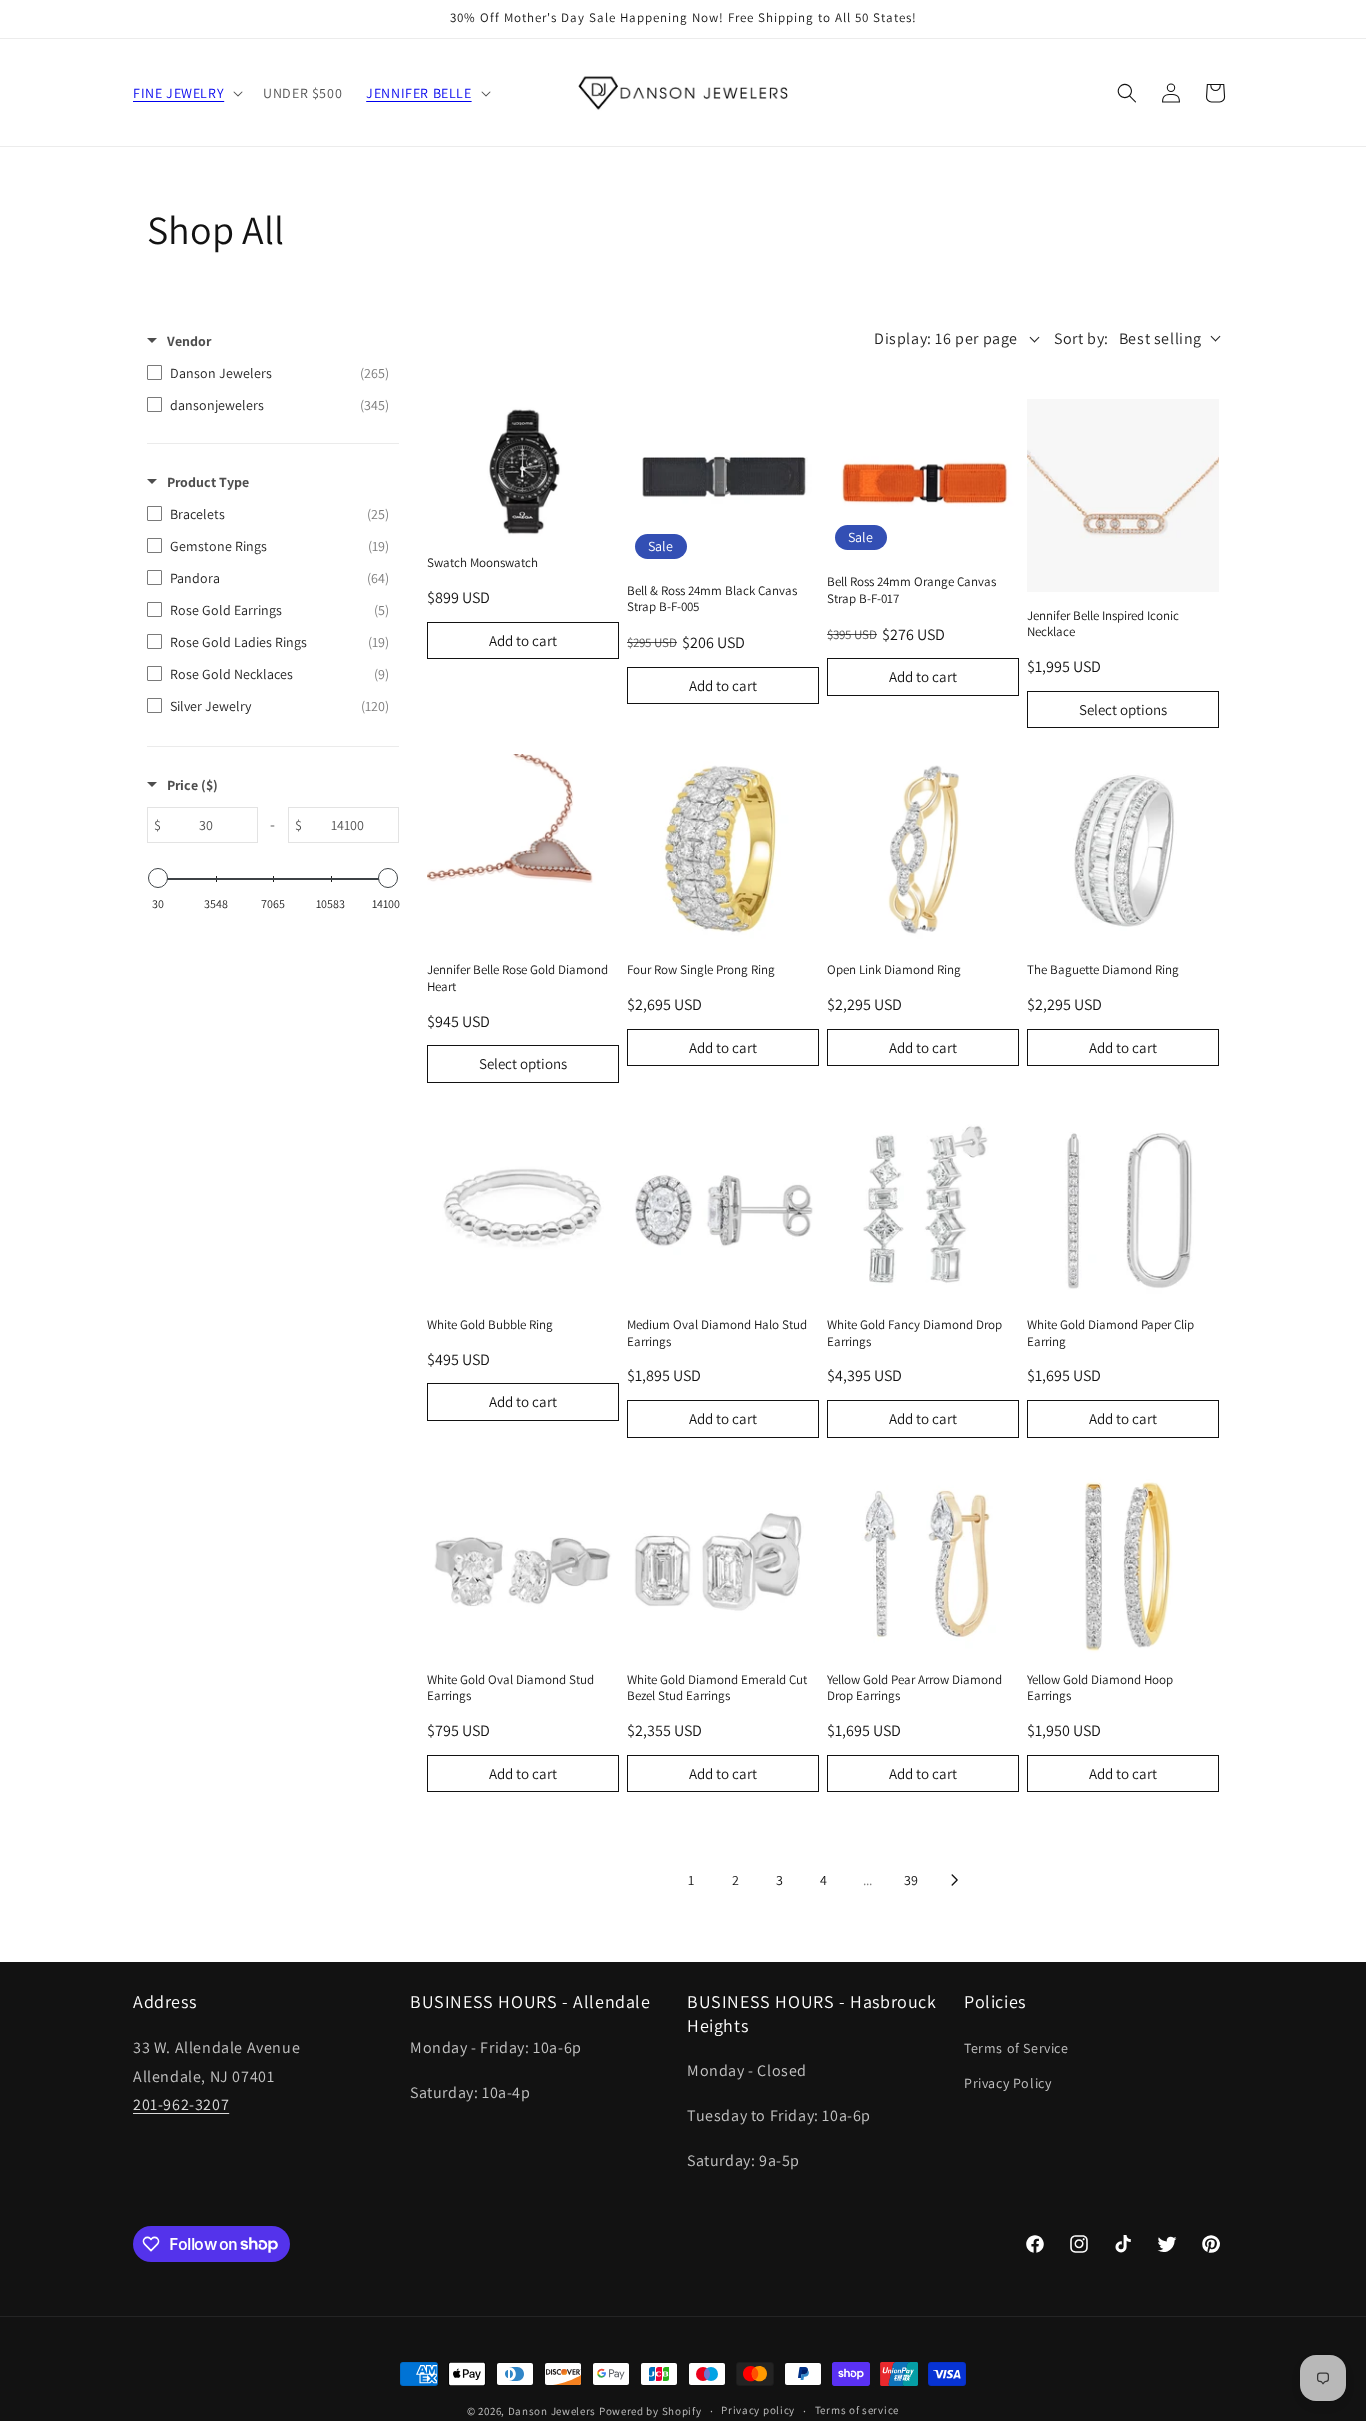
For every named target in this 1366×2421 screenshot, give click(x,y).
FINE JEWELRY (178, 93)
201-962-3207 (181, 2104)
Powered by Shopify (650, 2411)
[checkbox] (268, 373)
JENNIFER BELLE (418, 93)
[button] (186, 93)
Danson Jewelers (552, 2411)
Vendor (189, 341)
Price (192, 785)
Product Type (208, 482)
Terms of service (857, 2410)
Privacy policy (758, 2410)
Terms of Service (1016, 2048)
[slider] (158, 878)
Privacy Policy (1007, 2083)
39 (911, 1880)
